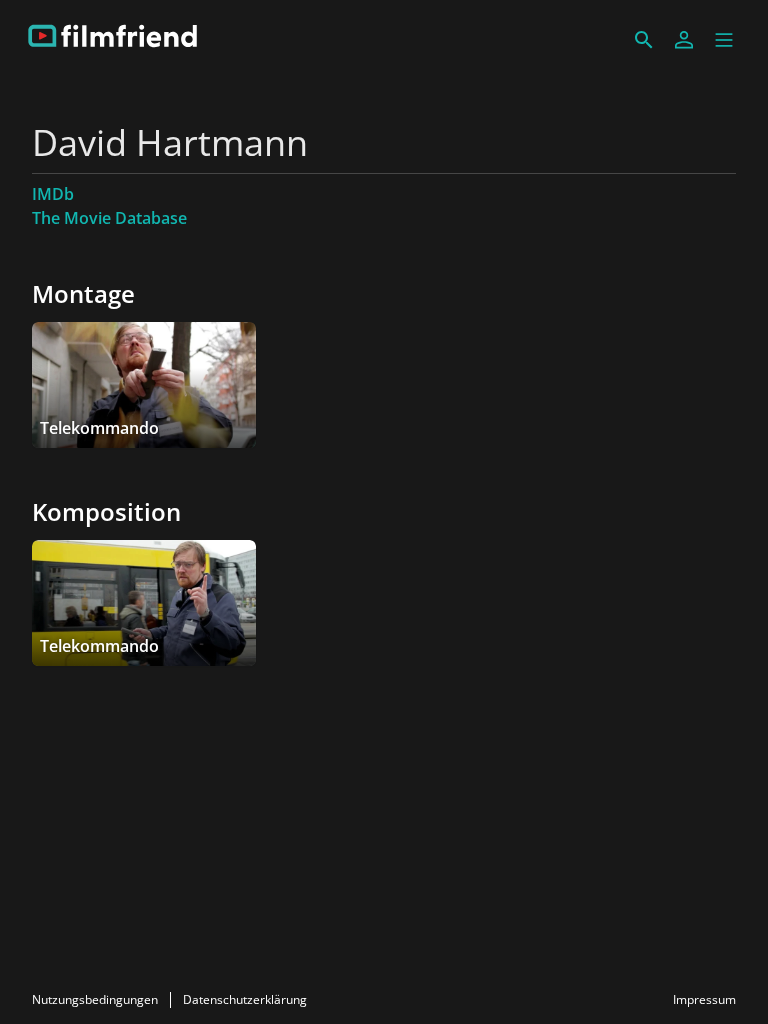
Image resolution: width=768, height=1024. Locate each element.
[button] (724, 40)
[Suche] (644, 40)
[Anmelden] (684, 40)
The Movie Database (109, 218)
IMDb (53, 194)
